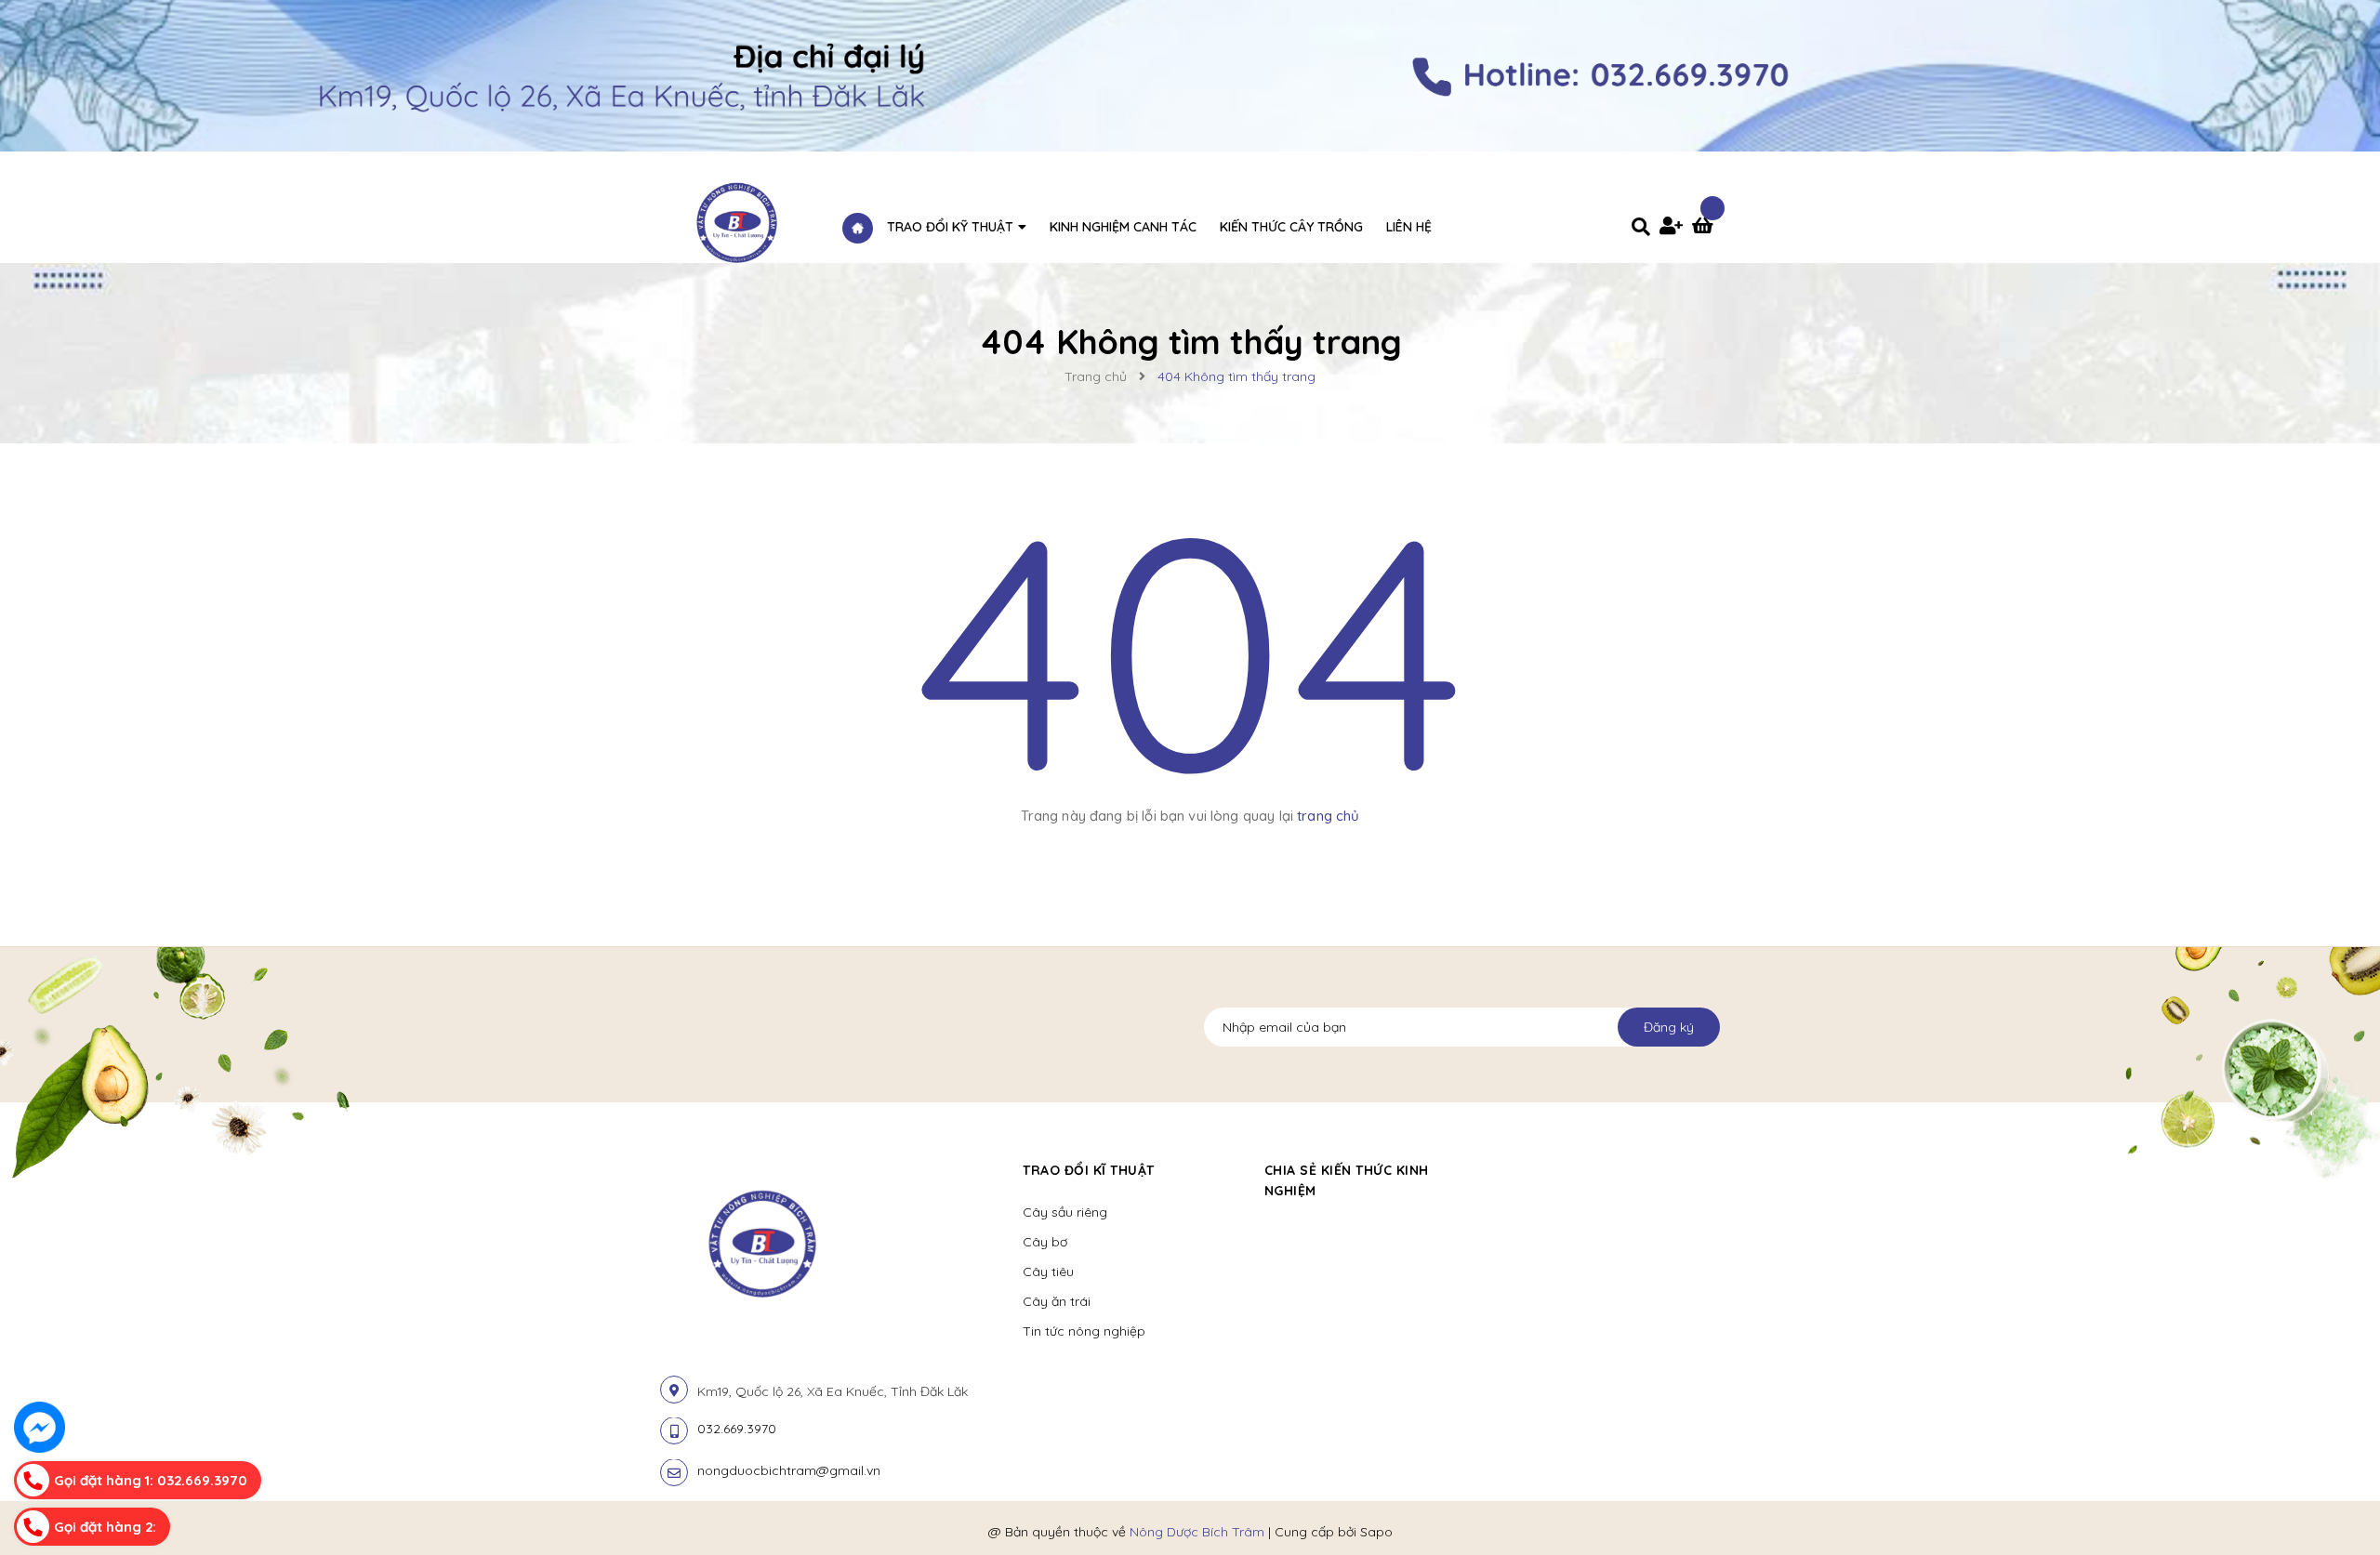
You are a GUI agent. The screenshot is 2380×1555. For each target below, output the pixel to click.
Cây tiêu (1048, 1272)
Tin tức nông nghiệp (1084, 1331)
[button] (1512, 1170)
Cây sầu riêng (1065, 1212)
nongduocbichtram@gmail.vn (789, 1470)
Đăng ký (1669, 1027)
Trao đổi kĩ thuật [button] (1089, 1170)
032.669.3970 (737, 1429)
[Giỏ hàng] (1706, 228)
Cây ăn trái (1057, 1301)
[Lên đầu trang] (1996, 1509)
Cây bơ (1045, 1242)
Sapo (1376, 1532)
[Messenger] (40, 1427)
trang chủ (1328, 816)
